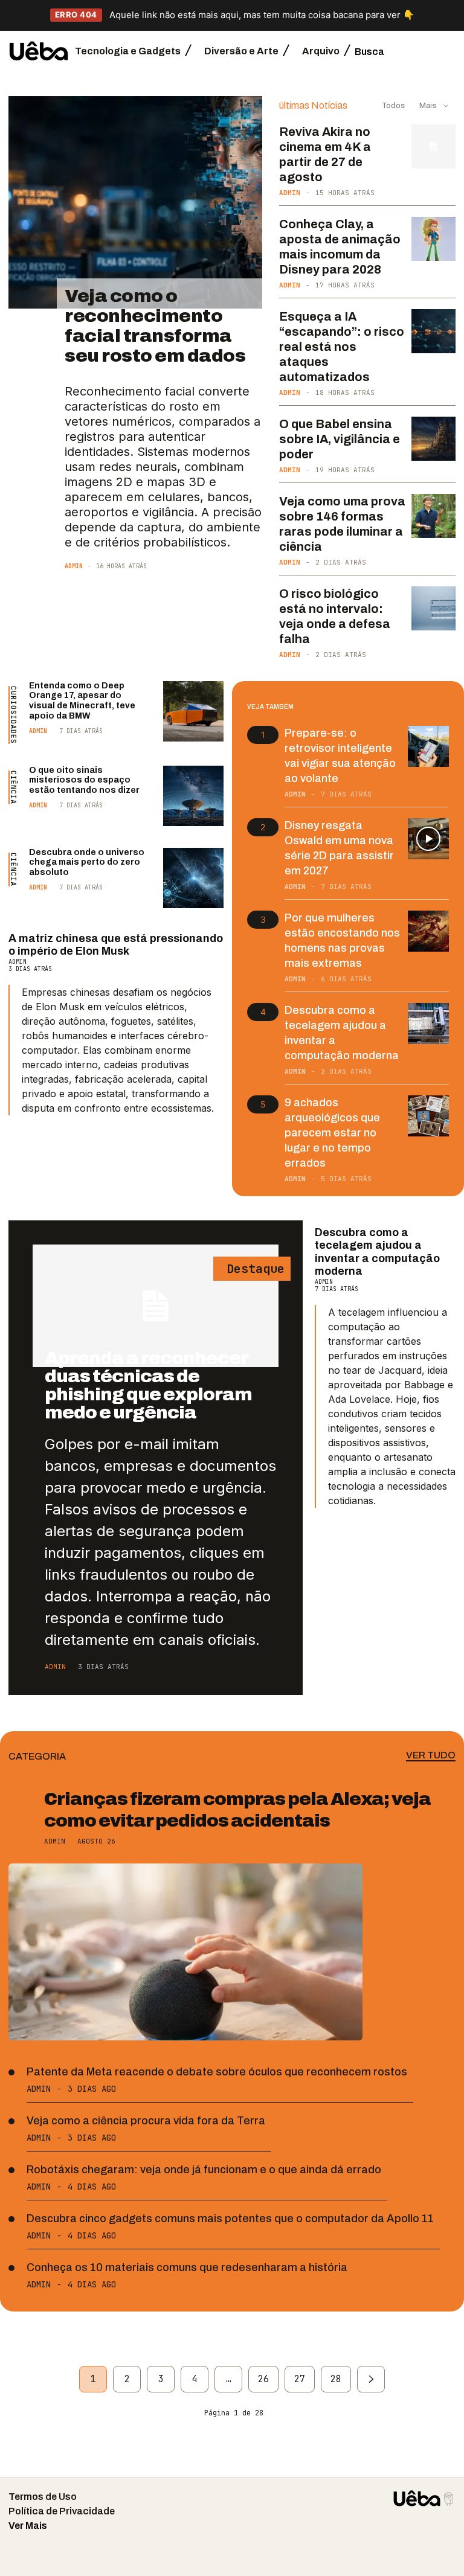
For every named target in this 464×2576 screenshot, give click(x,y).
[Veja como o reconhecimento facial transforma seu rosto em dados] (135, 203)
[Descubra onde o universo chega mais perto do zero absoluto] (193, 878)
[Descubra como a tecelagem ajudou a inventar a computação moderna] (428, 1024)
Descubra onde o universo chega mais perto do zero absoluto (87, 863)
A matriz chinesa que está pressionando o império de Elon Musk (116, 945)
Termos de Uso (43, 2497)
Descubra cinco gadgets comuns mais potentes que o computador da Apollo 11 (230, 2219)
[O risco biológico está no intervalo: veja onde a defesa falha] (433, 608)
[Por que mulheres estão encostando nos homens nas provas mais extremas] (428, 931)
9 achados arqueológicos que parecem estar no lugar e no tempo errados (332, 1133)
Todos (394, 105)
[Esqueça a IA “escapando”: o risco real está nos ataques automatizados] (433, 331)
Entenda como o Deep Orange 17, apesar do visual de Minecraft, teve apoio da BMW (82, 701)
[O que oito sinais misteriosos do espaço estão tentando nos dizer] (193, 796)
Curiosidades (13, 715)
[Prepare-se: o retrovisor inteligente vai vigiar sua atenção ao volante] (428, 746)
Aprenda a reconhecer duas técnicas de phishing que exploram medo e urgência (148, 1385)
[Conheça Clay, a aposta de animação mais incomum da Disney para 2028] (433, 239)
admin (74, 566)
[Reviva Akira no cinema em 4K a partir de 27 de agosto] (433, 146)
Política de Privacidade (62, 2511)
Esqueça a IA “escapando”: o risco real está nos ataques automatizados (342, 347)
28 (336, 2379)
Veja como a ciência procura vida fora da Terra (146, 2121)
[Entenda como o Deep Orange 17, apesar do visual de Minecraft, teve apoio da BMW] (193, 711)
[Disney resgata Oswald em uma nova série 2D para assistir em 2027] (428, 839)
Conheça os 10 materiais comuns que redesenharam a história (187, 2267)
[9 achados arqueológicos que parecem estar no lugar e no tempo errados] (428, 1116)
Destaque (252, 1269)
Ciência (13, 787)
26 (263, 2379)
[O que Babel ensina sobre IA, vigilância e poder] (433, 439)
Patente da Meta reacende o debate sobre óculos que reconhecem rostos (217, 2072)
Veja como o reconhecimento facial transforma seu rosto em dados (155, 326)
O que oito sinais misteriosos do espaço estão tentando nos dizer (84, 780)
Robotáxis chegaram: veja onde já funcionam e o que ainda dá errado (204, 2170)
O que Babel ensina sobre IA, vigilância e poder (340, 439)
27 (300, 2379)
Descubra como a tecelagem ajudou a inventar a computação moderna (377, 1252)
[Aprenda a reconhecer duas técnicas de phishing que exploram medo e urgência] (156, 1306)
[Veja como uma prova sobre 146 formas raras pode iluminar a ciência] (433, 516)
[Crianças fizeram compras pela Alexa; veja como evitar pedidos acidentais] (185, 1952)
